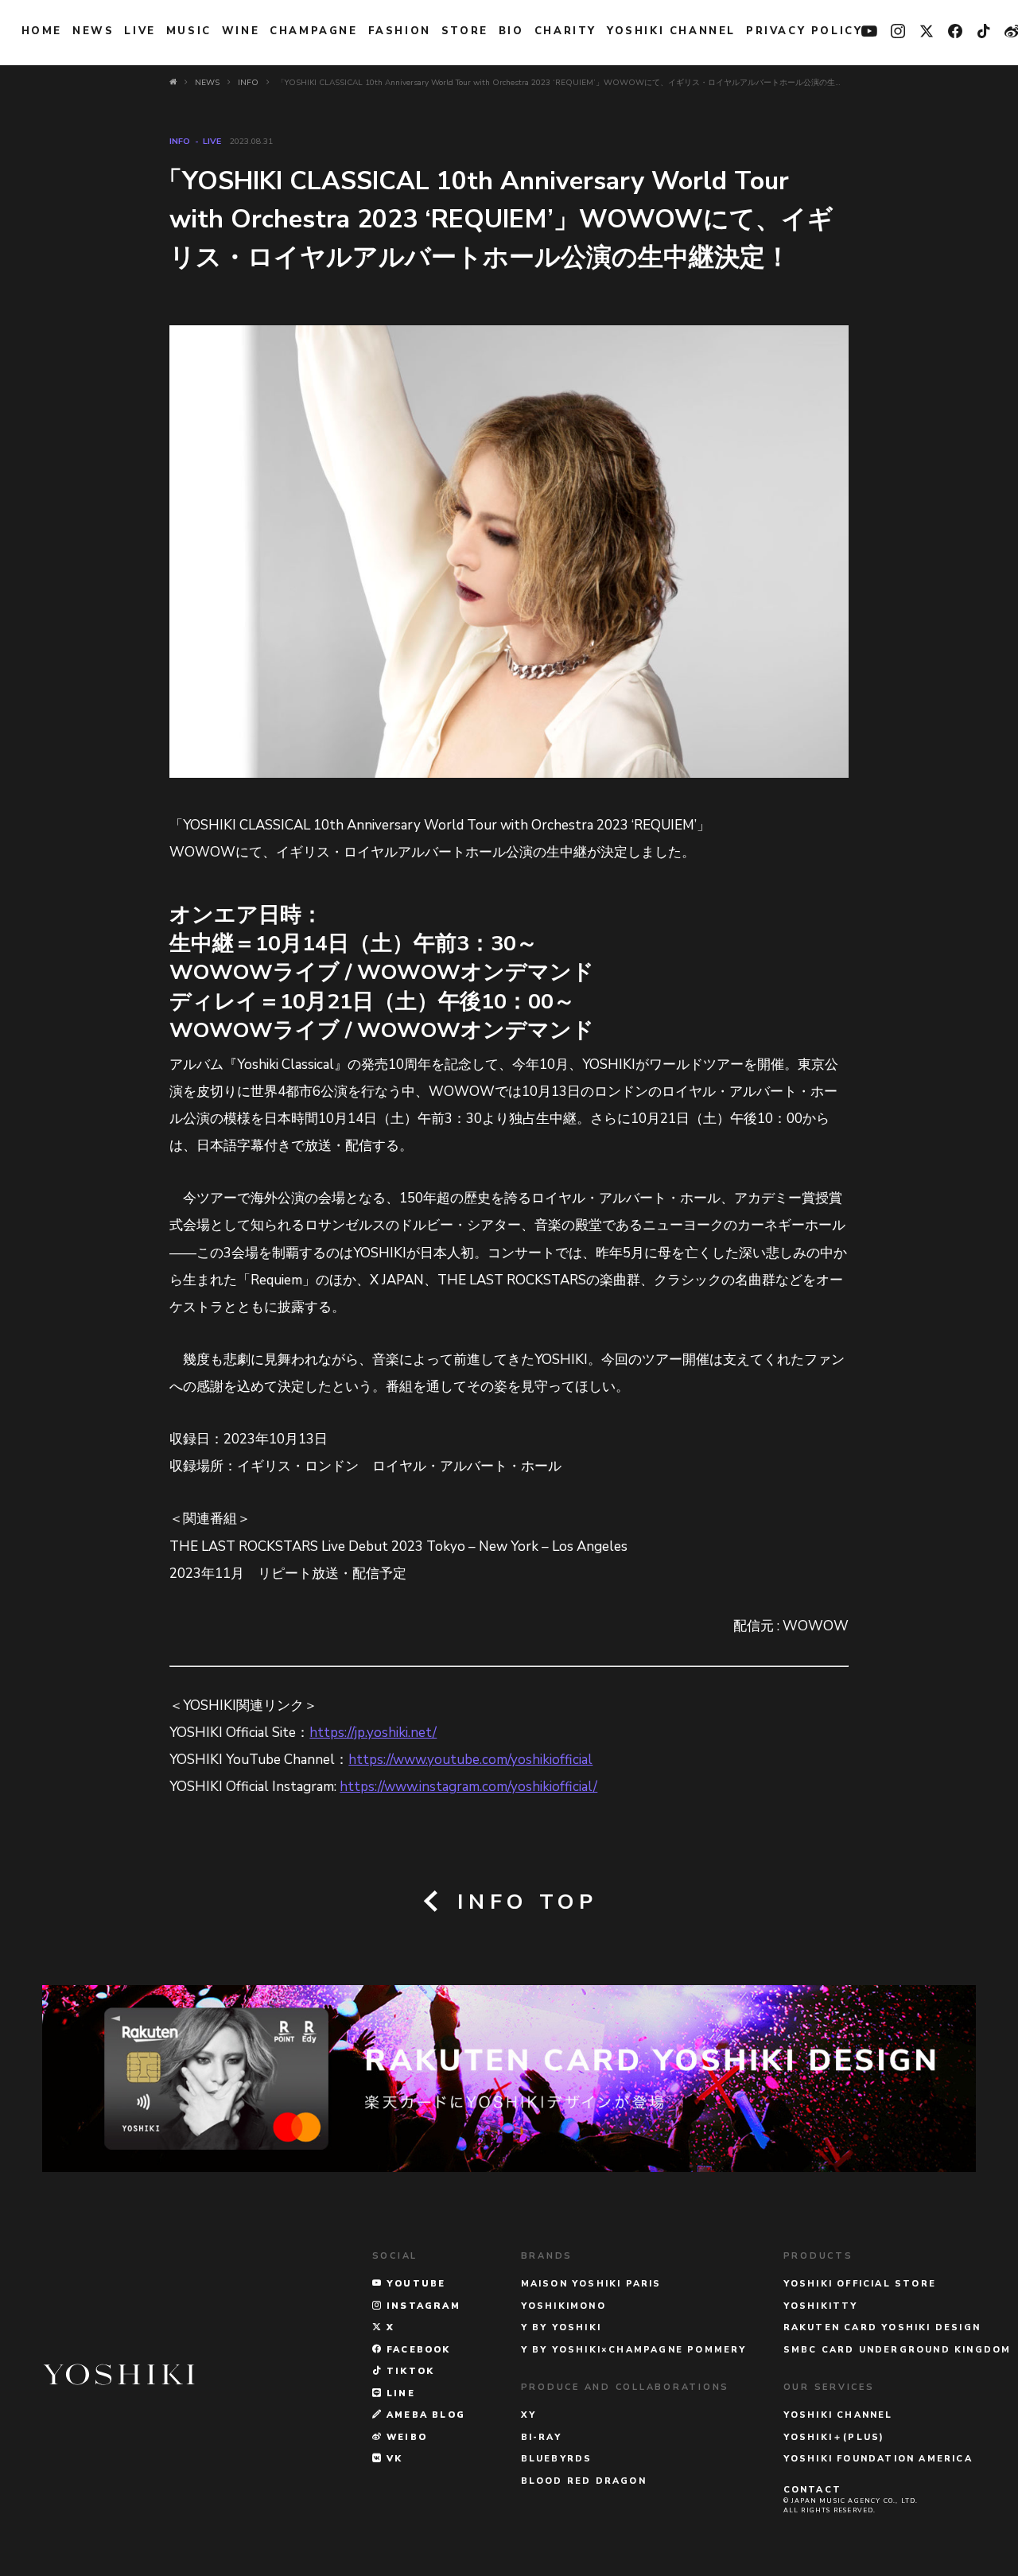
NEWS (93, 31)
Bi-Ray (541, 2437)
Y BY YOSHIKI (561, 2327)
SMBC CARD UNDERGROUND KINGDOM (898, 2350)
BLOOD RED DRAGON (584, 2481)
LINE (399, 2393)
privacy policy (804, 31)
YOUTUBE (414, 2284)
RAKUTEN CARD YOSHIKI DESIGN (882, 2327)
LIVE (140, 31)
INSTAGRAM (422, 2306)
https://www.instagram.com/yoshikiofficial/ (468, 1787)
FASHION (400, 31)
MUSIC (189, 31)
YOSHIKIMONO (563, 2306)
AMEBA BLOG (424, 2415)
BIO (511, 31)
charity (565, 31)
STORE (465, 31)
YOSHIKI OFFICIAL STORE (860, 2284)
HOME (42, 31)
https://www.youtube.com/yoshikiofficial (470, 1760)
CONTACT (812, 2490)
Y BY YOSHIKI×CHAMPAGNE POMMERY (634, 2350)
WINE (241, 31)
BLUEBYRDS (557, 2459)
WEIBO (405, 2437)
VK (393, 2459)
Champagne (313, 31)
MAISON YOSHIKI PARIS (591, 2284)
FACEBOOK (417, 2350)
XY (528, 2415)
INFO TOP (523, 1902)
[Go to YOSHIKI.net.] (173, 83)
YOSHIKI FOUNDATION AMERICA (878, 2459)
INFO (180, 141)
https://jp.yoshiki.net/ (373, 1733)
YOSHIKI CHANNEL (671, 31)
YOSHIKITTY (821, 2306)
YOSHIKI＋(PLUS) (834, 2437)
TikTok (408, 2371)
